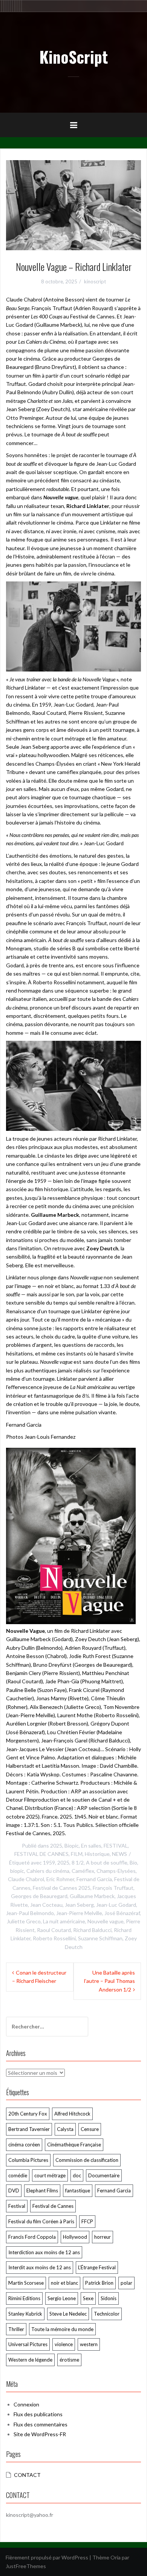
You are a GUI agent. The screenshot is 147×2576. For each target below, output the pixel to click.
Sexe (88, 2298)
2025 (56, 1846)
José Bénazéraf (122, 1913)
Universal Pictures (28, 2344)
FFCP (87, 2221)
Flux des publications (38, 2414)
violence (64, 2344)
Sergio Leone (62, 2298)
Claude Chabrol (26, 1879)
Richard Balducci (92, 1930)
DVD (14, 2191)
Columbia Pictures (28, 2160)
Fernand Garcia (94, 1879)
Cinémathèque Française (74, 2145)
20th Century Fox (28, 2114)
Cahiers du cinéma (48, 1871)
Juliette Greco (24, 1921)
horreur (103, 2237)
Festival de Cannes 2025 (62, 1888)
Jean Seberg (79, 1905)
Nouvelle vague (106, 1921)
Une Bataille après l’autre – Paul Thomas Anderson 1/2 (109, 1981)
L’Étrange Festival (97, 2267)
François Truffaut (113, 1888)
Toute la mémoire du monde (62, 2329)
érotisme (69, 2360)
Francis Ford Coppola (32, 2237)
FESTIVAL (116, 1846)
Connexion (26, 2404)
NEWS (119, 1854)
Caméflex (83, 1871)
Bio (133, 1862)
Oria (116, 2557)
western (89, 2344)
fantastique (78, 2191)
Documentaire (104, 2175)
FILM (77, 1854)
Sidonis (109, 2298)
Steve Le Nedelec (68, 2314)
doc (77, 2175)
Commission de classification (87, 2160)
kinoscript (95, 281)
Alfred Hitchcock (72, 2114)
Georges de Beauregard (39, 1896)
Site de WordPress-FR (40, 2434)
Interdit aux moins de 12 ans (40, 2267)
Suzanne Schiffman (100, 1938)
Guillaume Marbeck (92, 1896)
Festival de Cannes (53, 2206)
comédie (18, 2175)
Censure (90, 2129)
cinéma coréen (24, 2145)
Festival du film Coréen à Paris (41, 2221)
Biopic (72, 1846)
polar (126, 2283)
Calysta (65, 2129)
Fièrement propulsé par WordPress (47, 2557)
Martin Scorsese (26, 2283)
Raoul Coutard (54, 1930)
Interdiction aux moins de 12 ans (44, 2252)
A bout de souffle (107, 1862)
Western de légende (30, 2360)
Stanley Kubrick (25, 2314)
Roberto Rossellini (54, 1938)
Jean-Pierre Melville (79, 1913)
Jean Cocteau (46, 1905)
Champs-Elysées (116, 1871)
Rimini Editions (24, 2298)
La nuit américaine (64, 1921)
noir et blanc (64, 2283)
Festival (17, 2206)
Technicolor (107, 2314)
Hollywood (75, 2237)
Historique (97, 1854)
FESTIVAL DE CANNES (41, 1854)
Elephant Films (42, 2191)
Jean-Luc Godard (116, 1905)
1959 (49, 1862)
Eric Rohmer (60, 1879)
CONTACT (27, 2475)
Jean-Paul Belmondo (30, 1913)
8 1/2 (78, 1862)
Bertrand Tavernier (29, 2129)
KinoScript (73, 57)
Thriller (16, 2329)
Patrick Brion (99, 2283)
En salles (91, 1846)
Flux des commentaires (41, 2424)
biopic (17, 1871)
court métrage (50, 2175)
